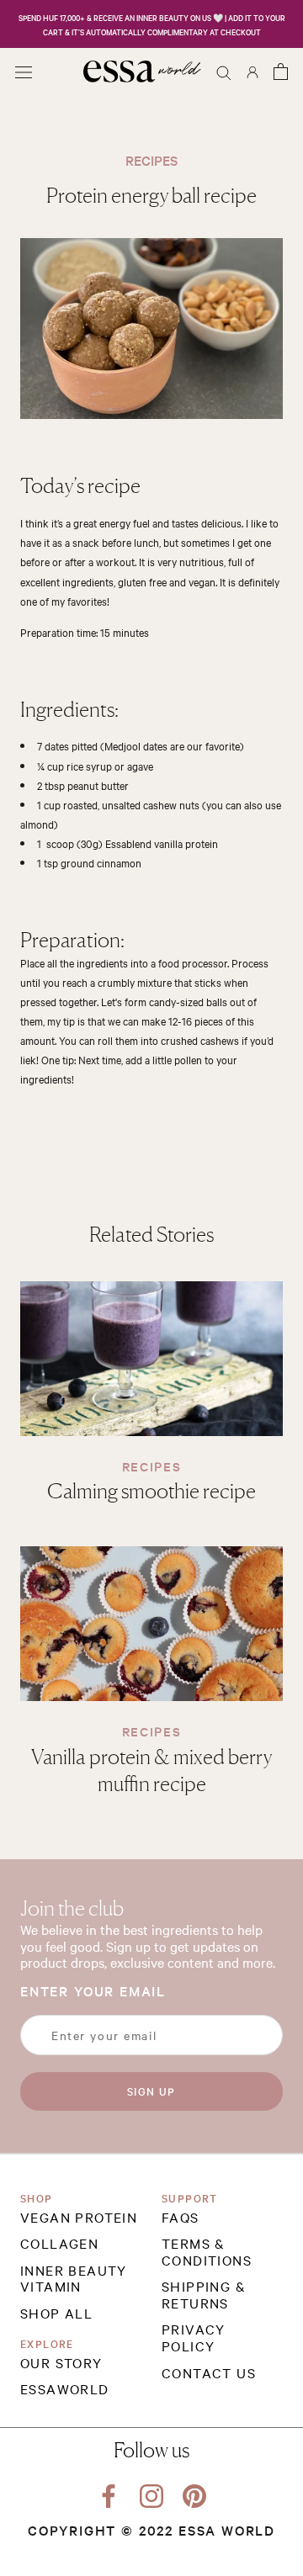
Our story (61, 2363)
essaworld (65, 2389)
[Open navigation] (24, 71)
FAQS (181, 2218)
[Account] (252, 71)
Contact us (209, 2373)
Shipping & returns (204, 2295)
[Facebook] (109, 2493)
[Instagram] (151, 2493)
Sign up (151, 2091)
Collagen (59, 2244)
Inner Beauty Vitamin (74, 2279)
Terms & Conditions (207, 2252)
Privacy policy (194, 2337)
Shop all (56, 2314)
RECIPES (152, 1466)
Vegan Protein (79, 2218)
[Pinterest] (194, 2493)
